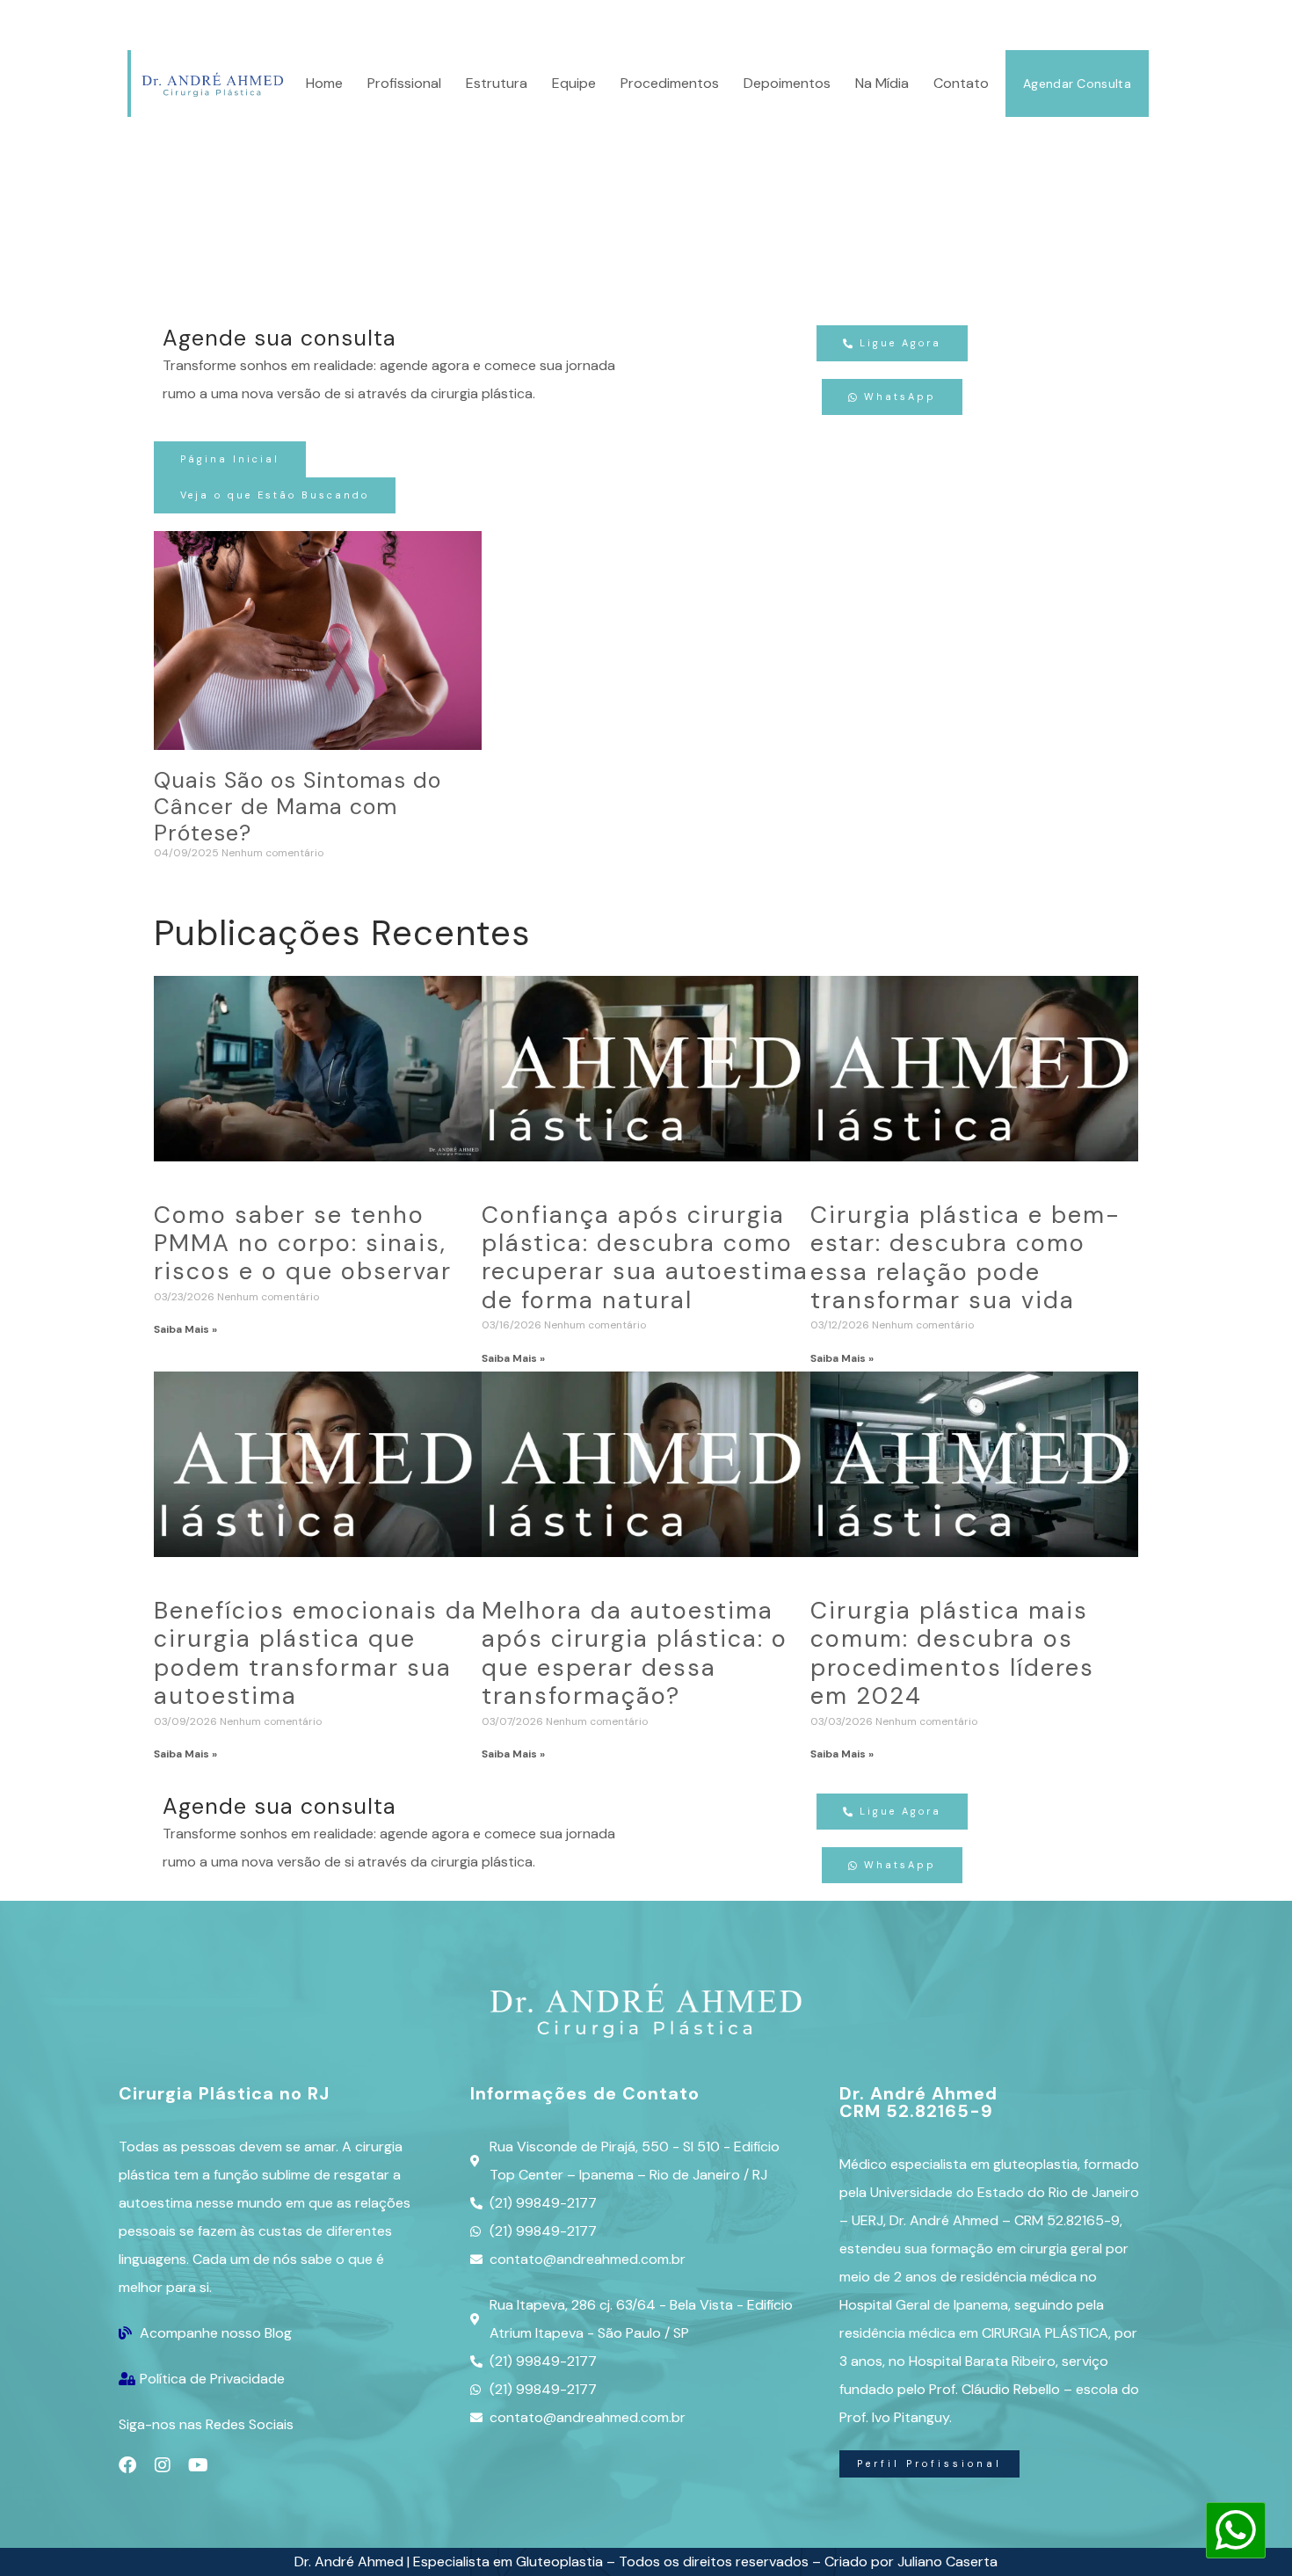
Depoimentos (787, 83)
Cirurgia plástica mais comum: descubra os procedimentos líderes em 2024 (952, 1653)
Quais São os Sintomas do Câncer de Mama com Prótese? (298, 807)
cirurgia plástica (472, 23)
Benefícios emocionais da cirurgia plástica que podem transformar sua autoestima (316, 1653)
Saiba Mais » (185, 1329)
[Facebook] (127, 2465)
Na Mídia (882, 83)
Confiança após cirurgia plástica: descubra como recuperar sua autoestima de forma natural (645, 1257)
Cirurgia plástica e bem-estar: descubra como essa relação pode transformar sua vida (965, 1257)
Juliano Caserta (947, 2561)
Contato (961, 83)
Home (324, 83)
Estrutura (497, 83)
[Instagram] (163, 2465)
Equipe (574, 83)
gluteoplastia (1035, 2164)
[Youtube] (198, 2465)
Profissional (404, 83)
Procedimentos (670, 83)
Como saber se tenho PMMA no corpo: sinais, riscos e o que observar (303, 1243)
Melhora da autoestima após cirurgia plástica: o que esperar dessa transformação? (635, 1653)
